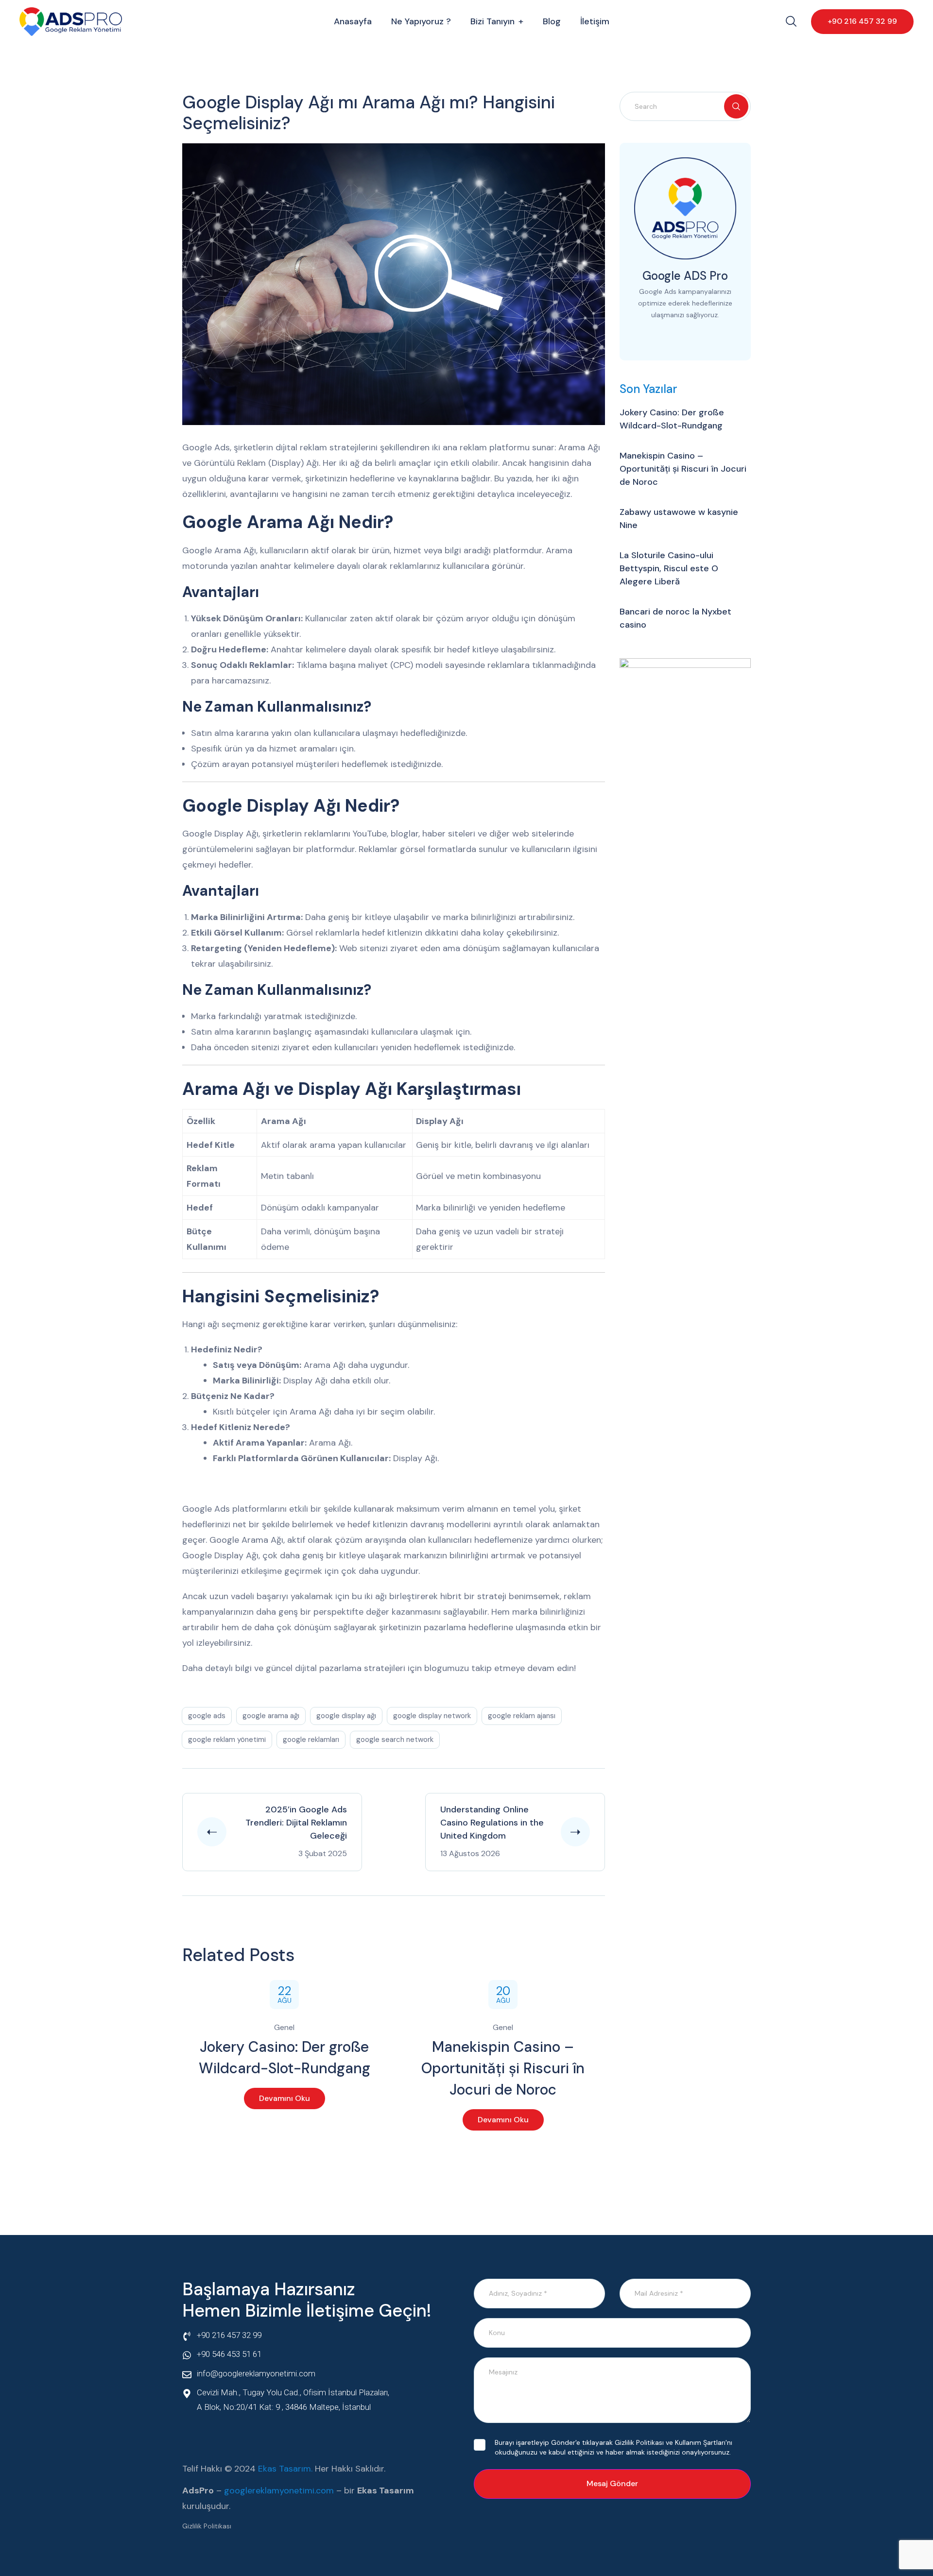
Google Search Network (395, 1740)
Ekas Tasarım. (285, 2469)
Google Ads (207, 1716)
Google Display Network (432, 1716)
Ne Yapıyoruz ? (421, 21)
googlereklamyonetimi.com (279, 2491)
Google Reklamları (311, 1740)
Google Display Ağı (346, 1716)
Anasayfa (353, 21)
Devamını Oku (285, 2098)
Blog (552, 21)
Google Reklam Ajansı (522, 1716)
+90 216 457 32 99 (862, 21)
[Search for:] (685, 106)
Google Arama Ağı (271, 1716)
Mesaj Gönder (612, 2483)
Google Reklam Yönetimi (227, 1740)
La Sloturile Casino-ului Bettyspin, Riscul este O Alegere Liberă (669, 568)
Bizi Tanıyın (492, 21)
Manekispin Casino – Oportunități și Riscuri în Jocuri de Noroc (503, 2068)
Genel (284, 2027)
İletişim (595, 21)
